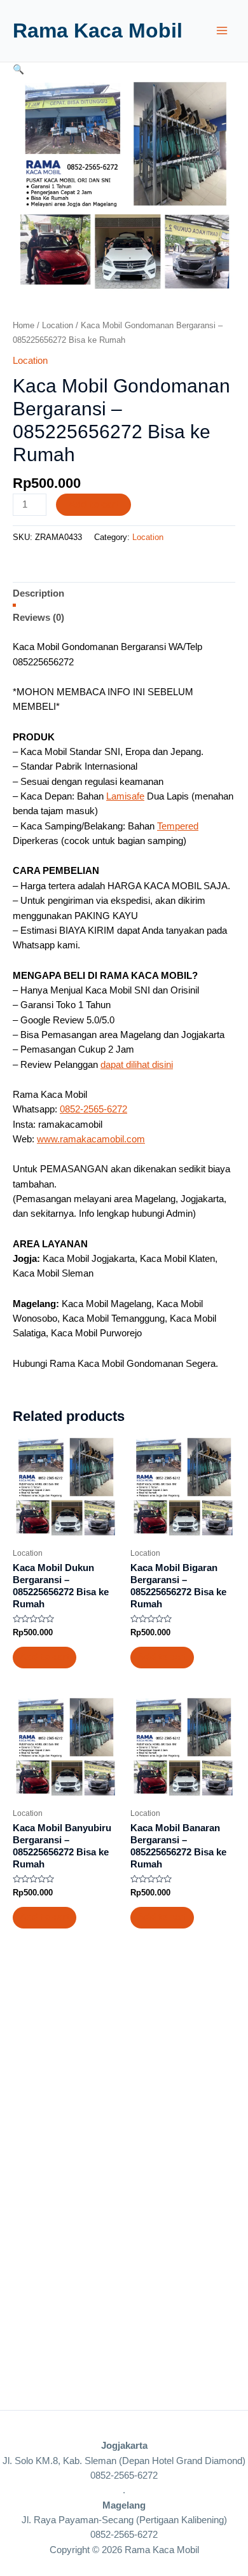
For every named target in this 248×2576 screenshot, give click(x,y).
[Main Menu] (222, 31)
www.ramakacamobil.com (91, 1139)
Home (24, 325)
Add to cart (93, 504)
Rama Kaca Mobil (98, 31)
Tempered (178, 826)
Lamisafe (125, 796)
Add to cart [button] (45, 1657)
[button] (18, 69)
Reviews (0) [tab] (38, 618)
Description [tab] (38, 593)
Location (58, 325)
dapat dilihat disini (137, 1064)
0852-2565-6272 (93, 1109)
